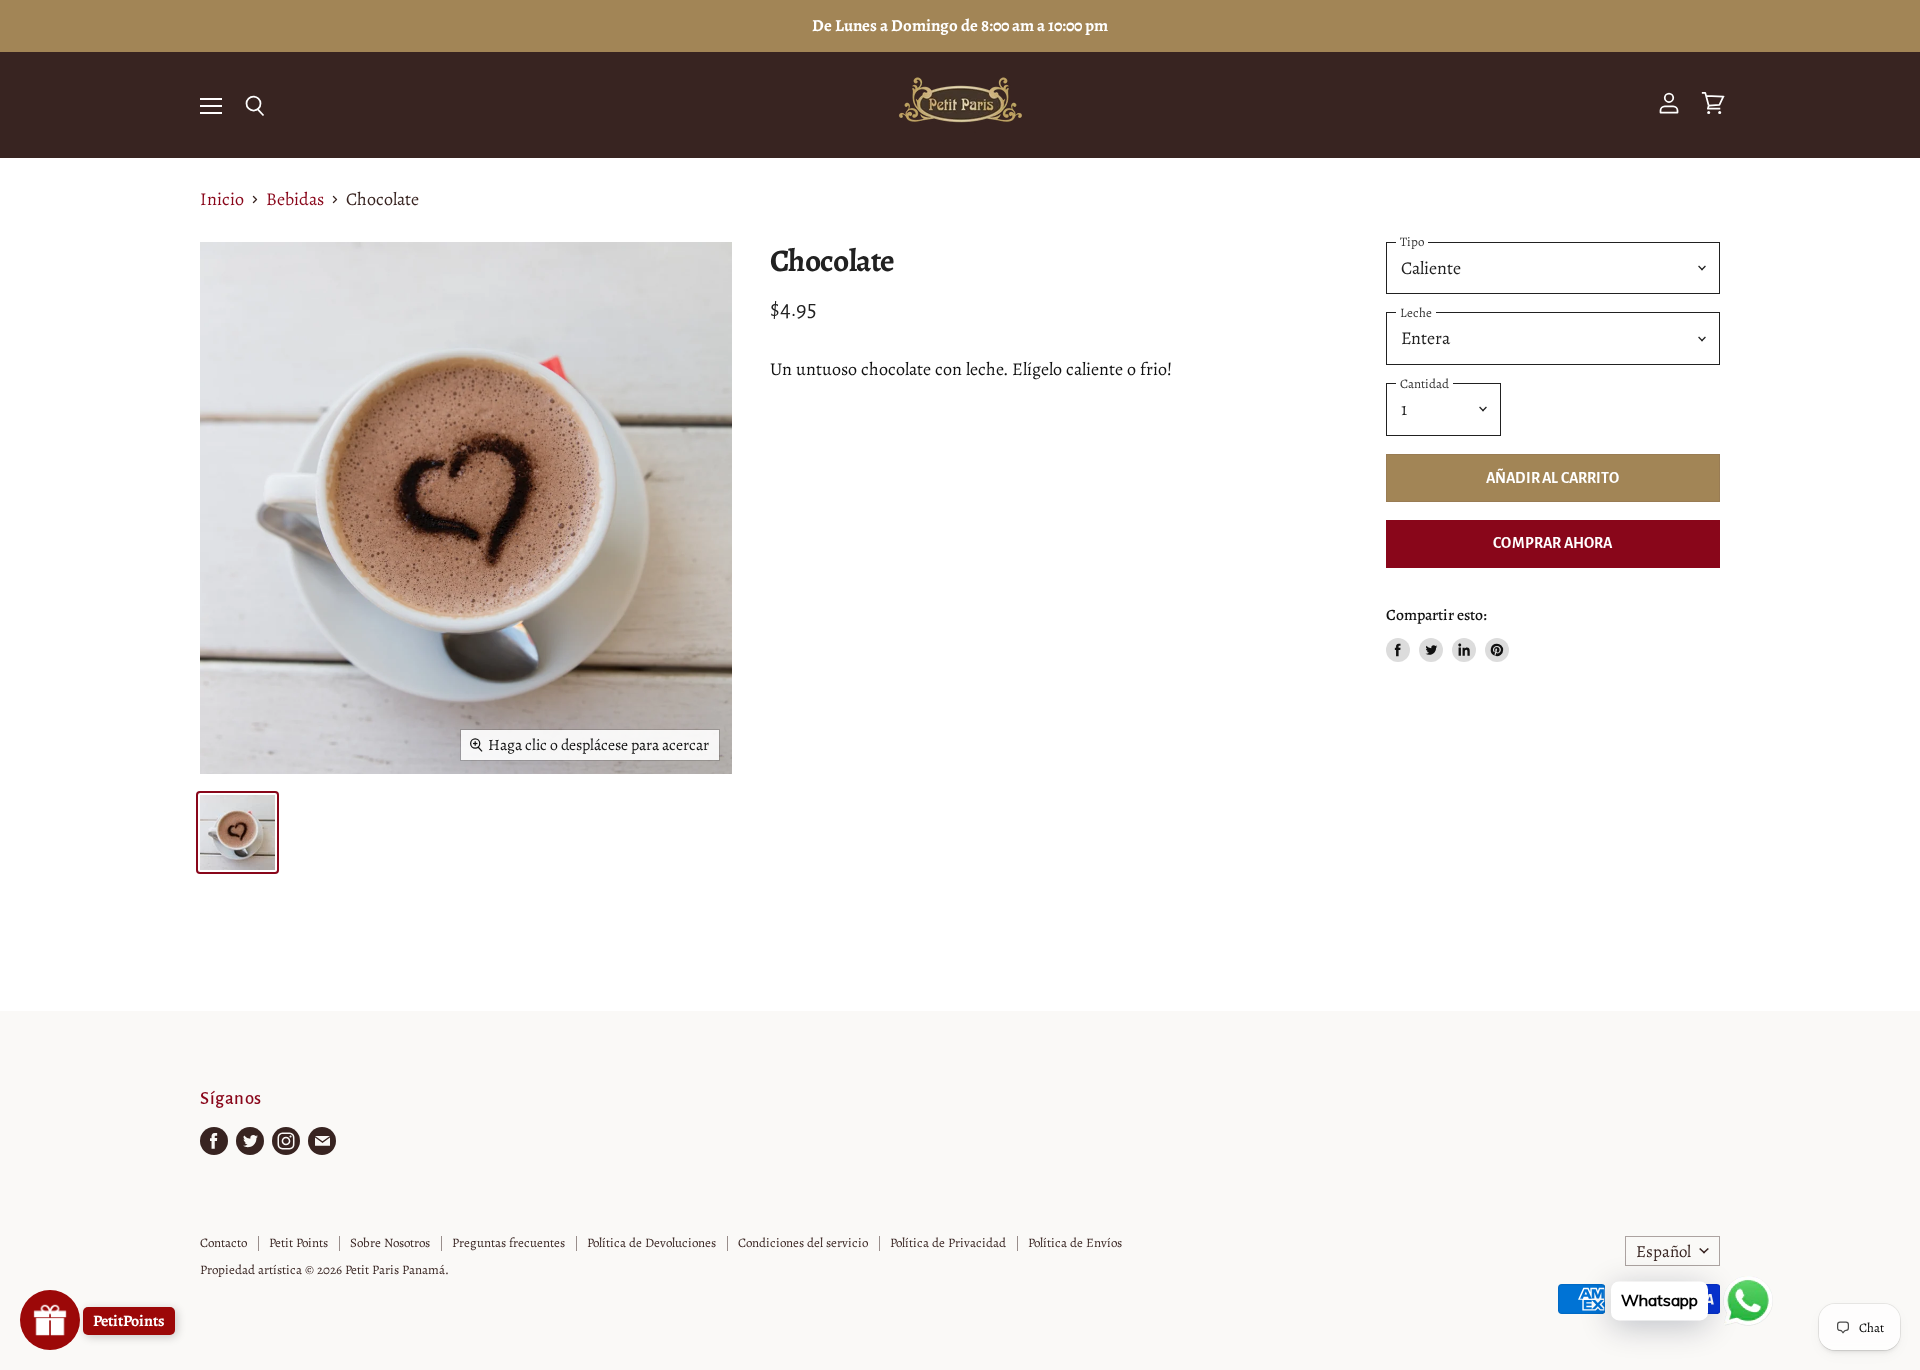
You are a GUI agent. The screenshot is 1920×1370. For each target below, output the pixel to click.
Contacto (223, 1242)
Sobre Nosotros (390, 1242)
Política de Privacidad (948, 1242)
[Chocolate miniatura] (237, 832)
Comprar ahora (1552, 543)
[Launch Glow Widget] (50, 1320)
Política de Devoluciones (651, 1242)
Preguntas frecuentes (508, 1242)
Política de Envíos (1075, 1242)
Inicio (222, 199)
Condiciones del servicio (803, 1242)
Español (1663, 1251)
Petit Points (298, 1242)
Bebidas (295, 199)
